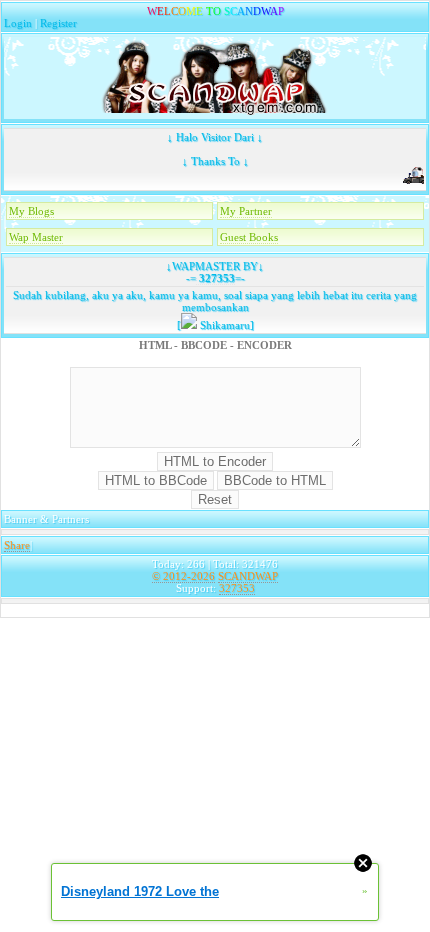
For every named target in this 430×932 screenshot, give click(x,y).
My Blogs (31, 211)
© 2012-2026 (183, 576)
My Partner (246, 211)
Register (58, 23)
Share (17, 545)
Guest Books (249, 237)
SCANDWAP (248, 576)
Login (18, 23)
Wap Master (36, 237)
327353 (215, 278)
